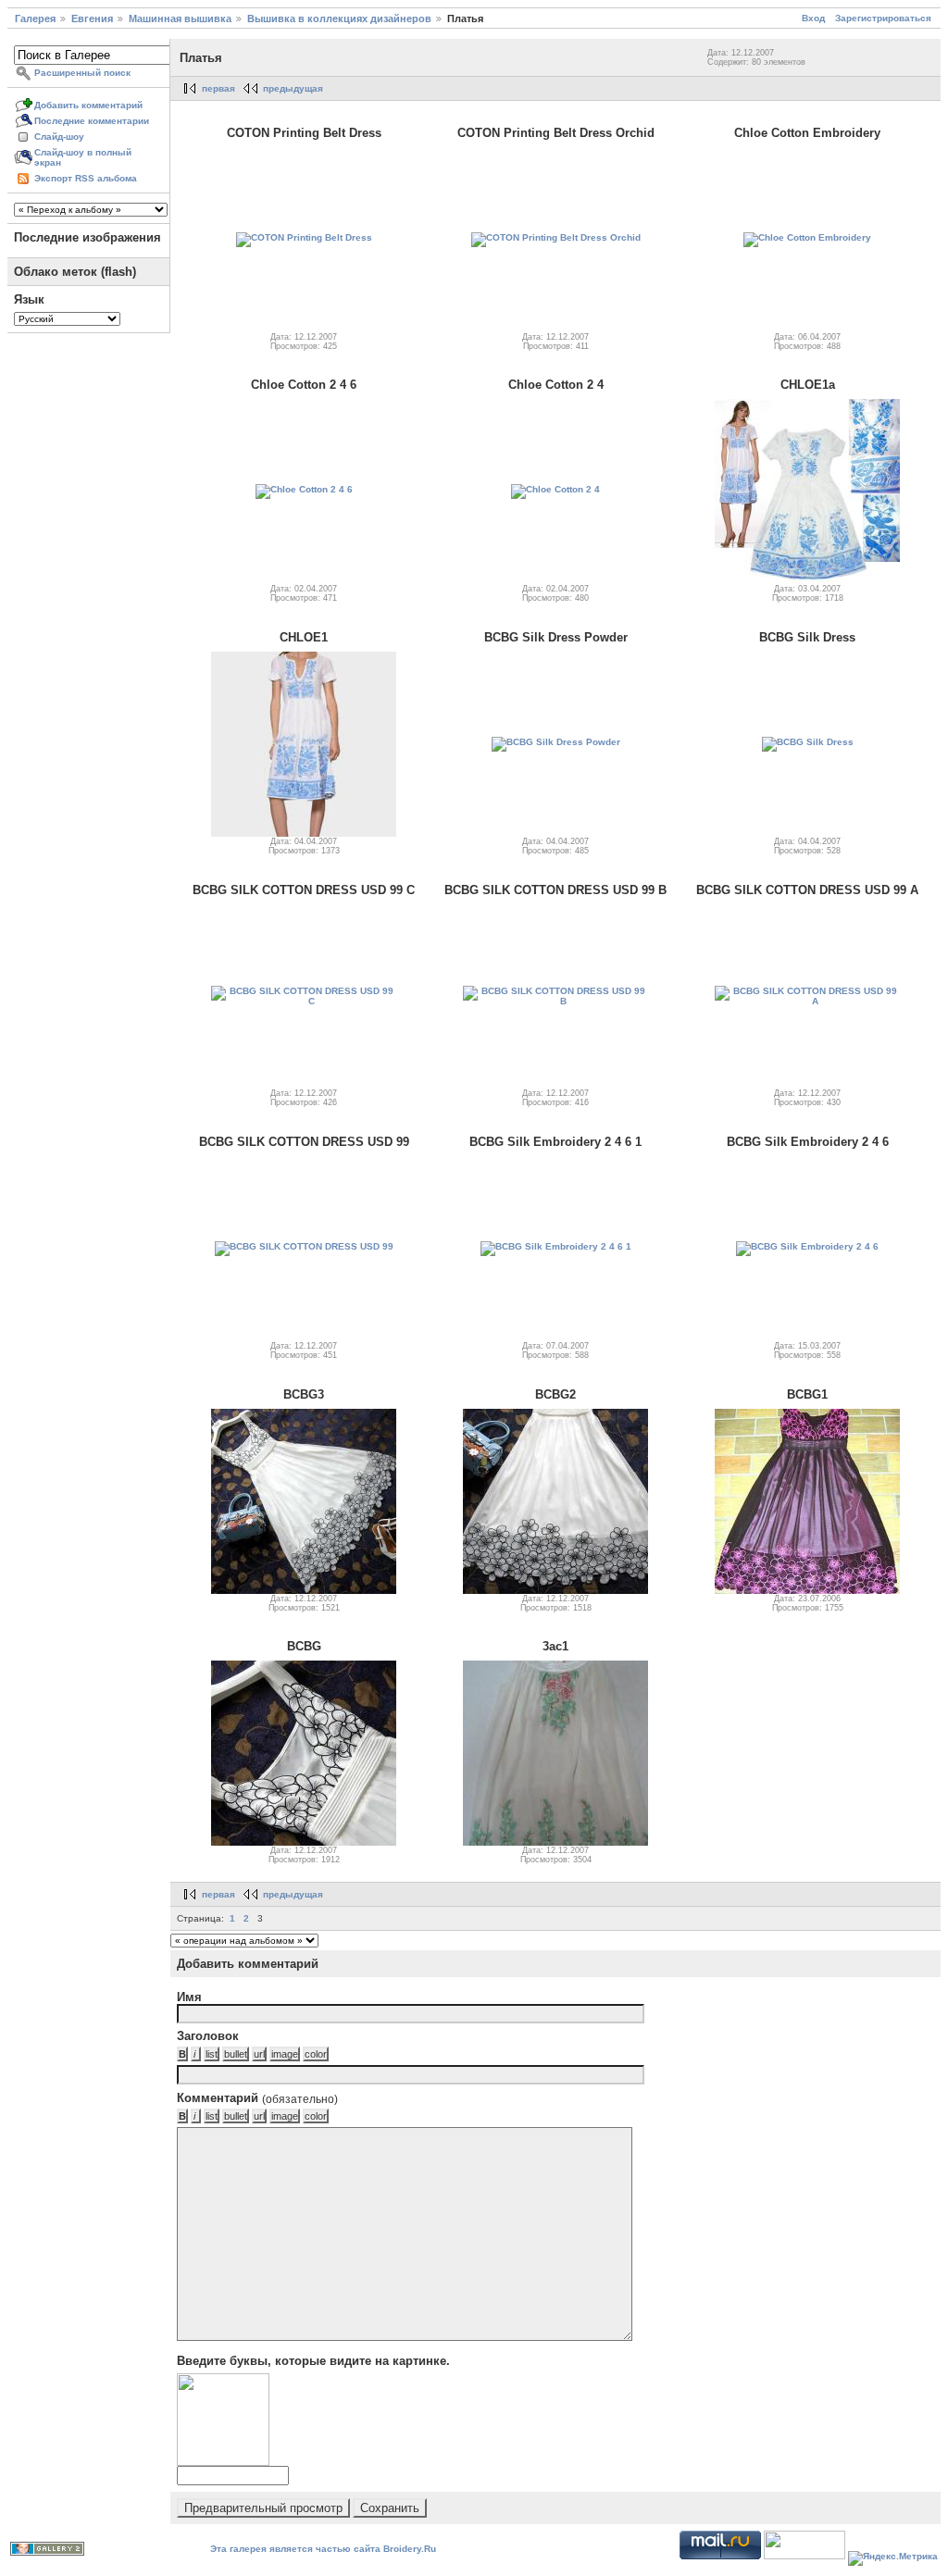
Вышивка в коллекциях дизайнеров (339, 19)
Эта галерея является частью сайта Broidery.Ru (323, 2549)
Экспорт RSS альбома (86, 178)
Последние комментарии (92, 121)
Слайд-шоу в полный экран (83, 157)
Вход (813, 18)
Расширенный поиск (82, 73)
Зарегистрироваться (883, 18)
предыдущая (293, 88)
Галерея (35, 19)
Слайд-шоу (59, 137)
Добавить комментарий (88, 105)
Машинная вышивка (180, 19)
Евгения (92, 19)
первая (218, 88)
